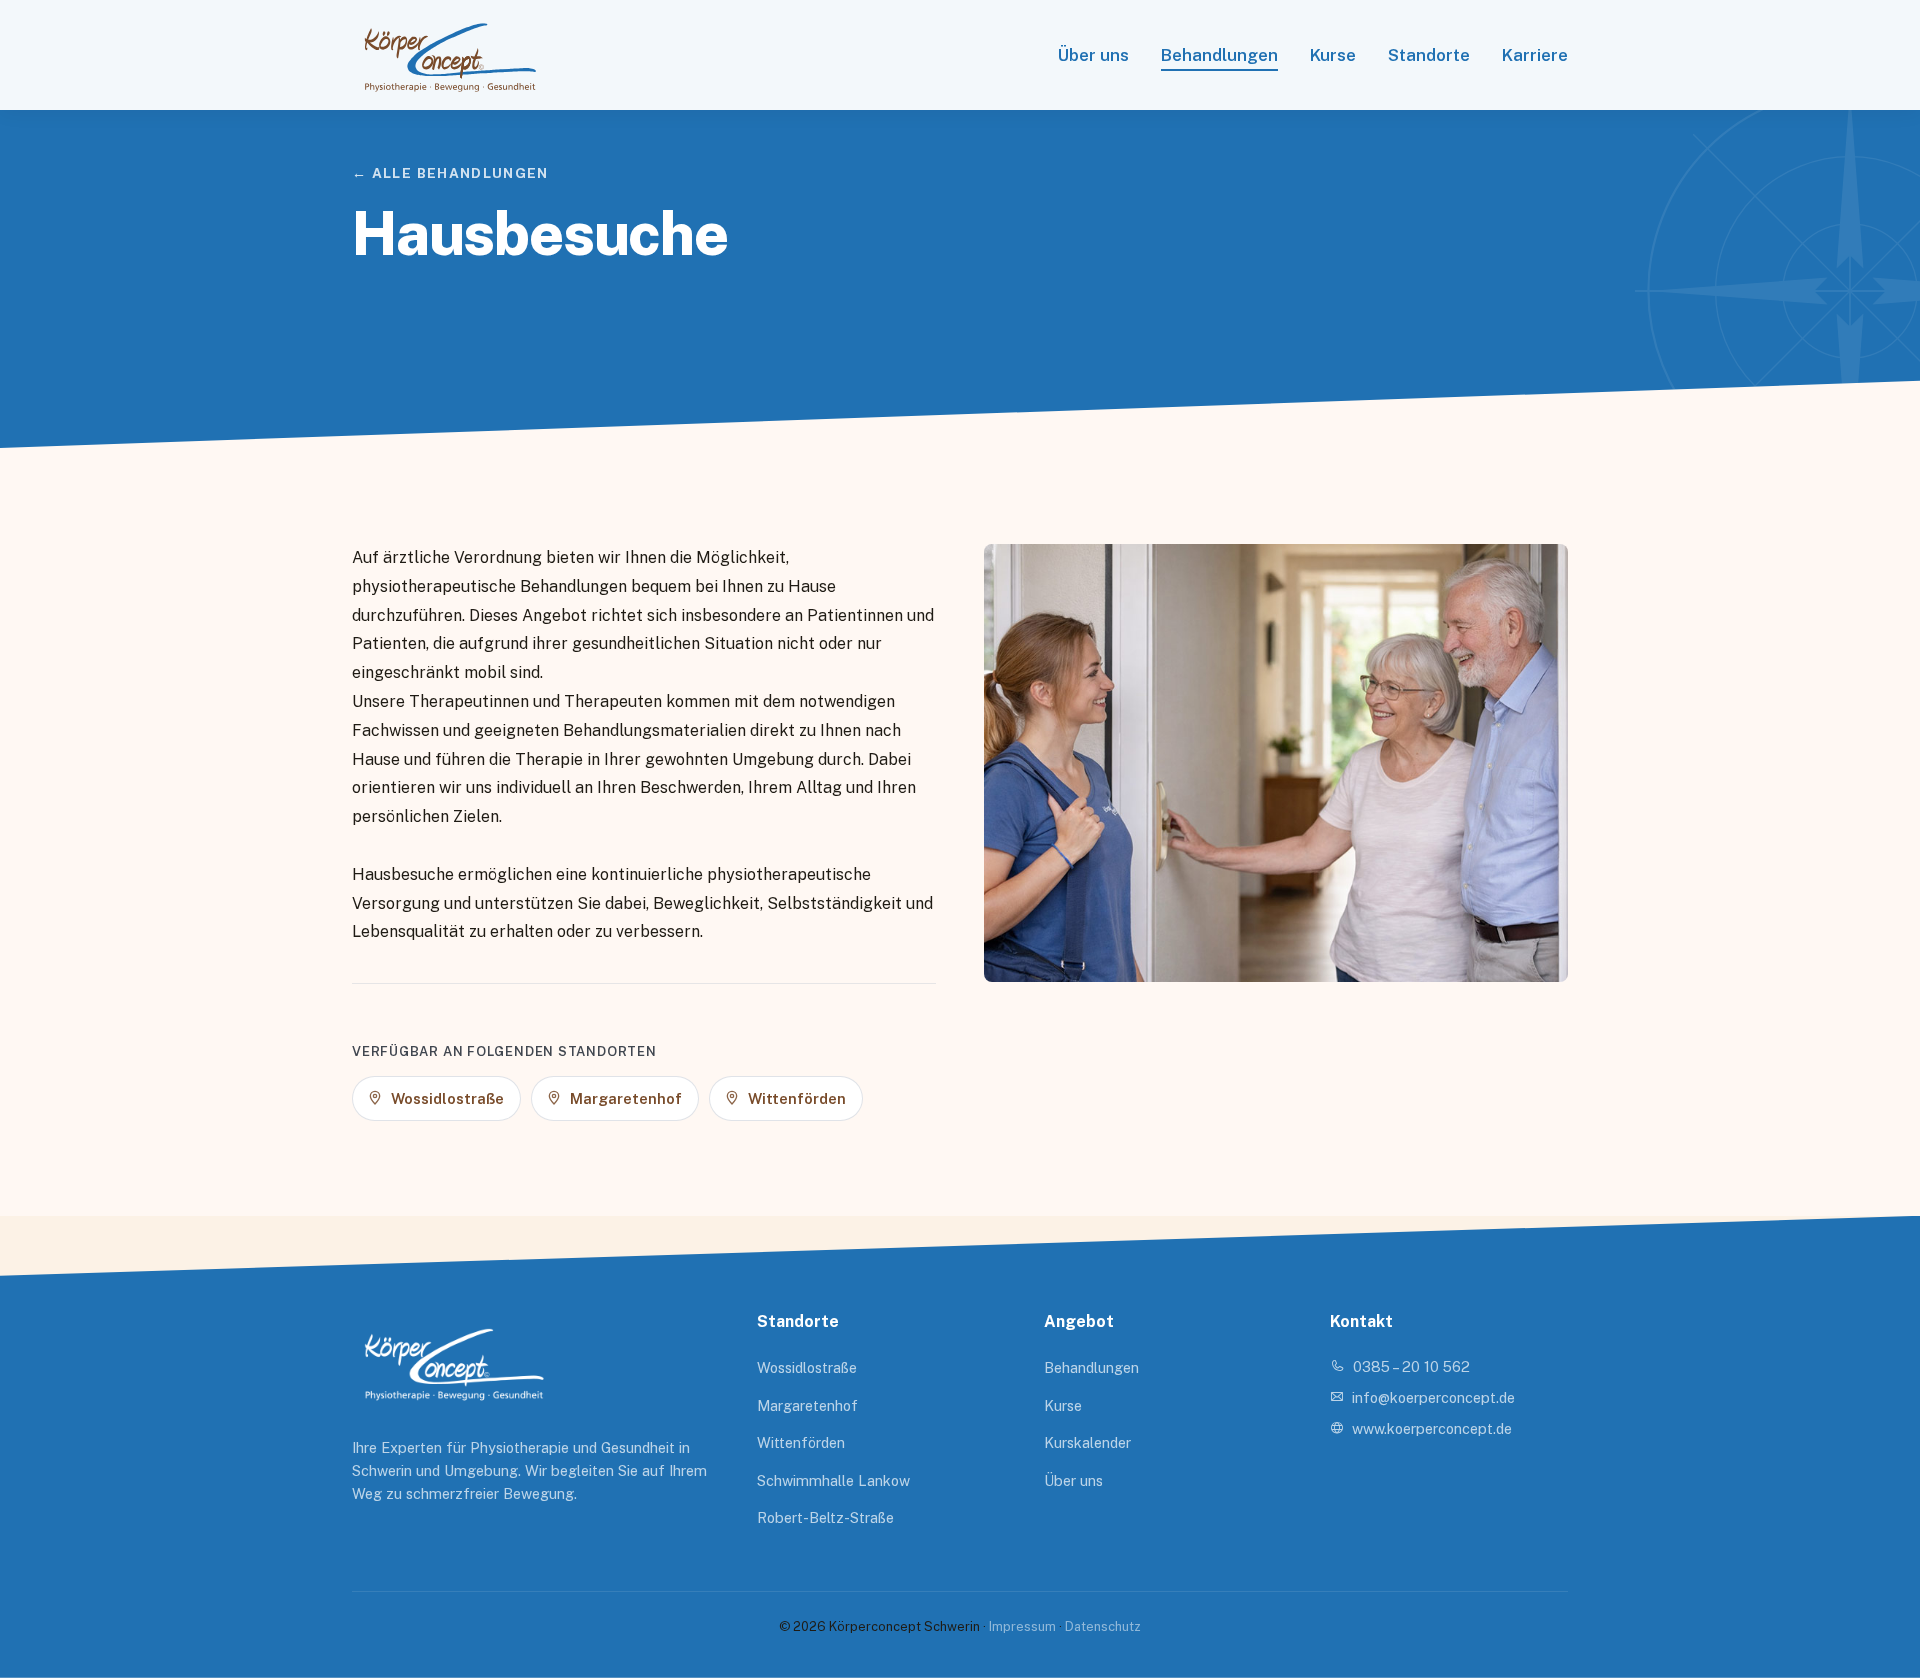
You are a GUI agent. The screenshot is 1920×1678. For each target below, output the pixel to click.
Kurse (1333, 55)
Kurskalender (1087, 1442)
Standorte (1429, 55)
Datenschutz (1103, 1626)
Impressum (1022, 1626)
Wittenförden (801, 1442)
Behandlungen (1219, 55)
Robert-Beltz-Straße (825, 1517)
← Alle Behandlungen (450, 173)
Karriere (1535, 55)
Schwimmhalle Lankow (833, 1480)
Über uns (1093, 55)
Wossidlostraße (807, 1367)
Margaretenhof (807, 1405)
